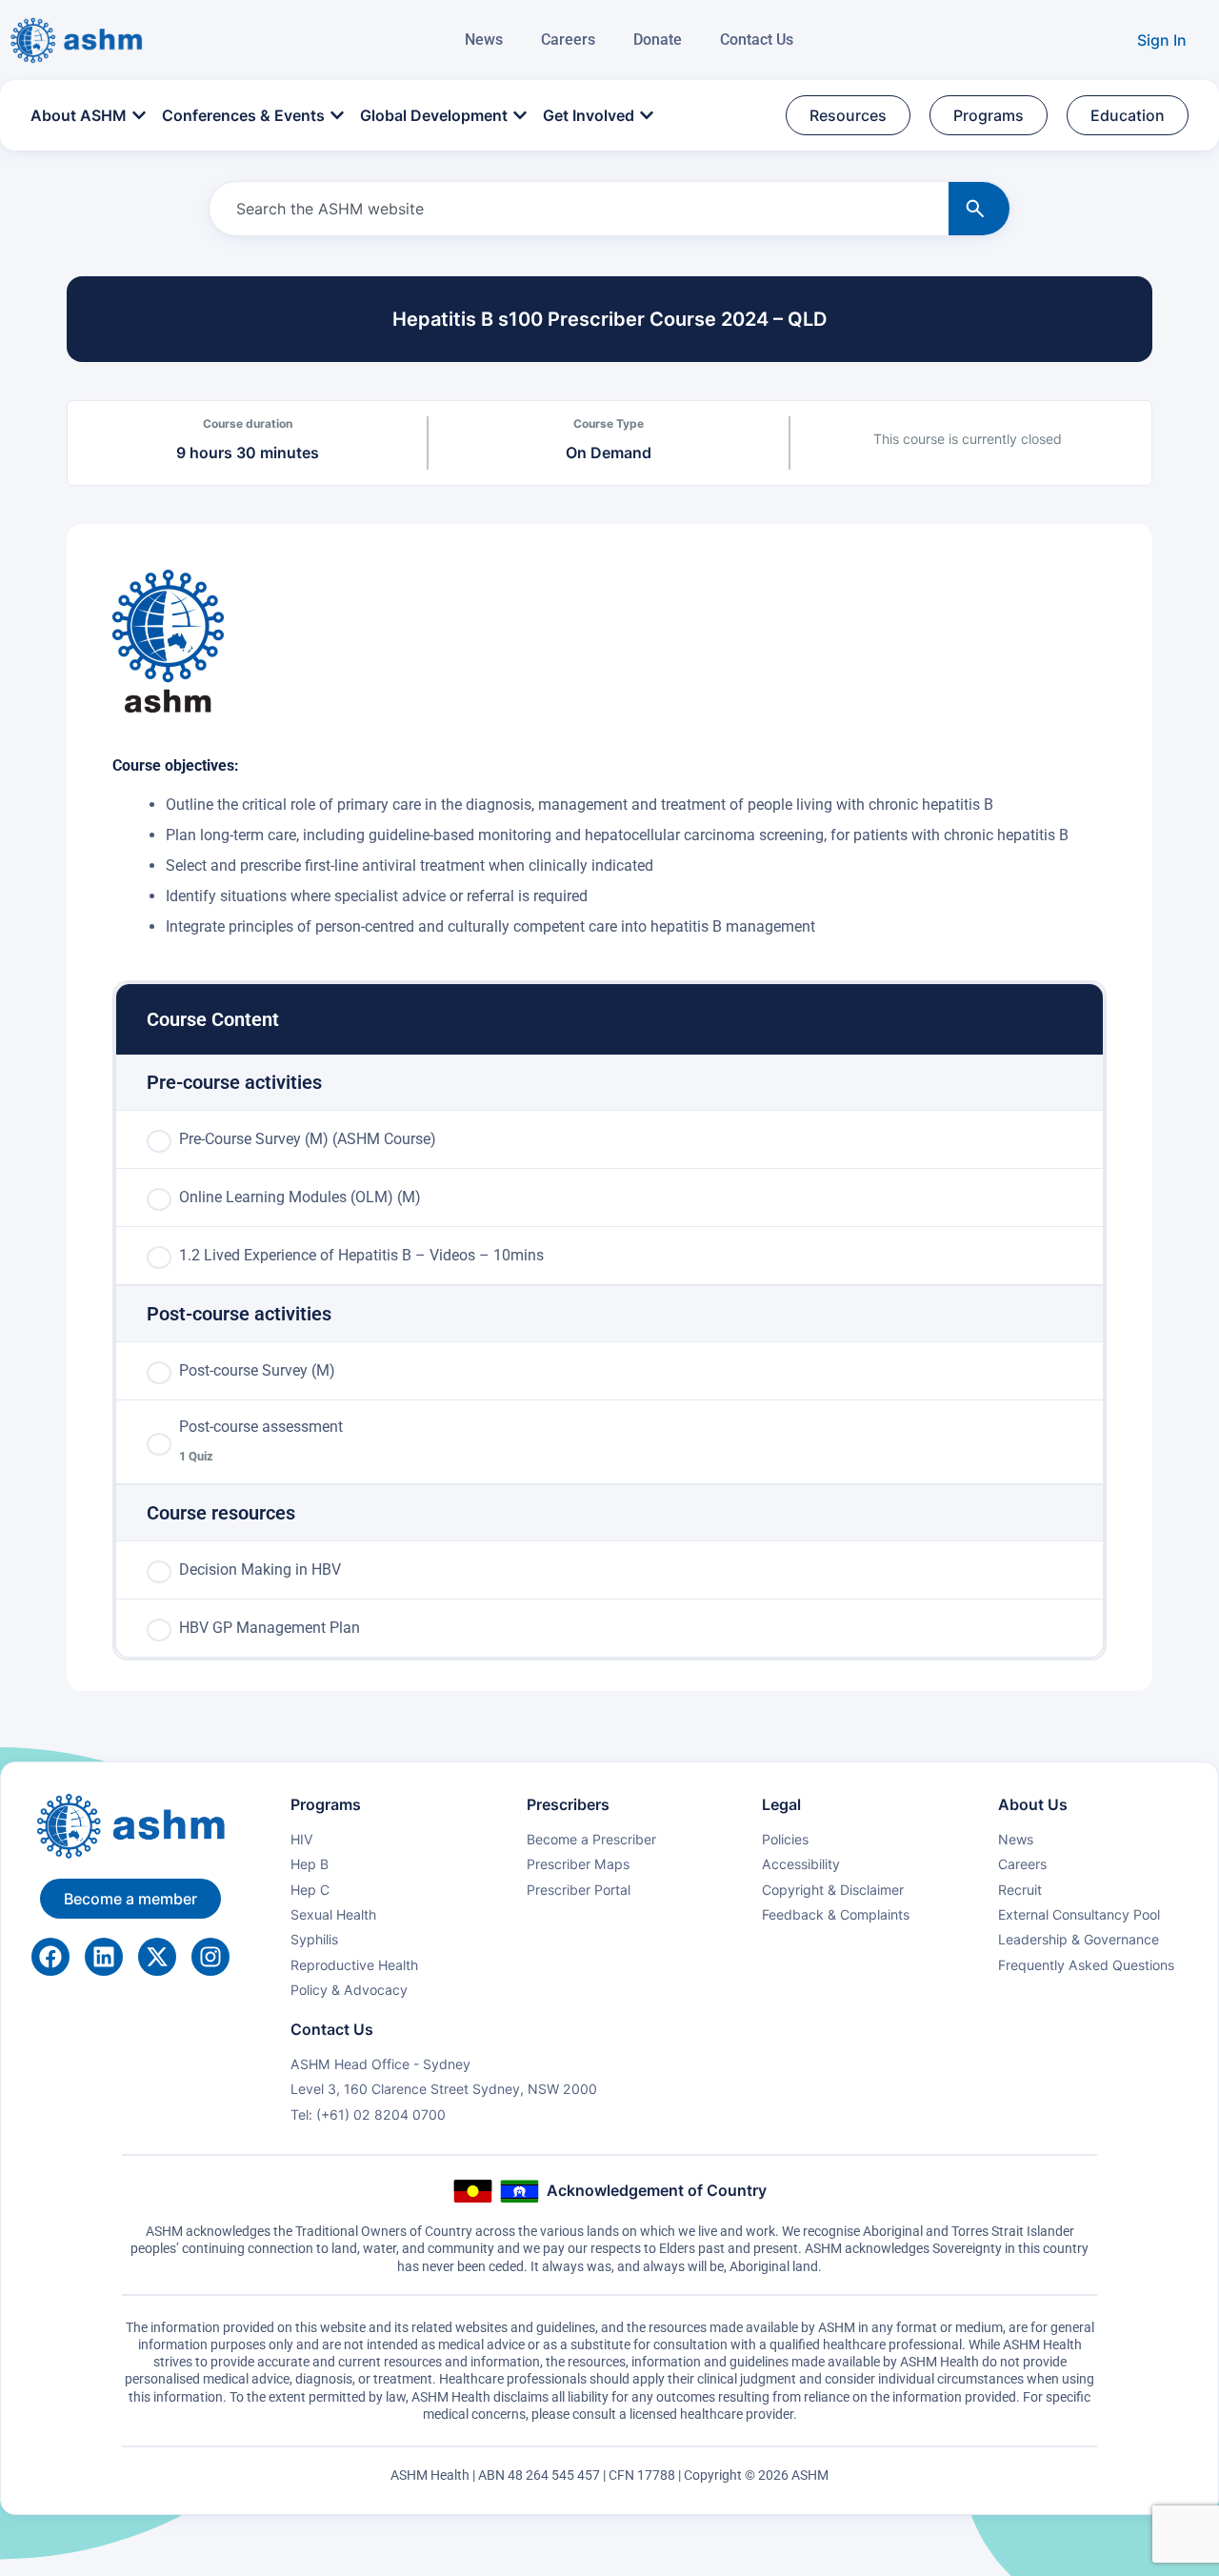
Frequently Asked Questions (1086, 1965)
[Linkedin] (104, 1957)
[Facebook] (50, 1957)
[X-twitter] (157, 1957)
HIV (302, 1839)
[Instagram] (210, 1957)
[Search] (979, 209)
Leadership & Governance (1079, 1939)
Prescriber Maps (578, 1864)
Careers (568, 40)
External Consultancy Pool (1079, 1914)
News (484, 40)
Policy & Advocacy (349, 1990)
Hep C (310, 1890)
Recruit (1020, 1890)
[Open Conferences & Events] (337, 116)
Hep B (310, 1864)
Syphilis (314, 1939)
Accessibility (801, 1864)
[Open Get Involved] (647, 116)
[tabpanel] (609, 755)
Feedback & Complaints (836, 1914)
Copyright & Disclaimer (833, 1890)
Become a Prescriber (591, 1839)
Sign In (1162, 40)
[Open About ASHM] (139, 116)
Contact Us (757, 40)
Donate (658, 40)
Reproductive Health (354, 1965)
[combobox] (575, 209)
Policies (785, 1839)
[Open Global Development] (520, 116)
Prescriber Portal (579, 1890)
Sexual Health (333, 1914)
